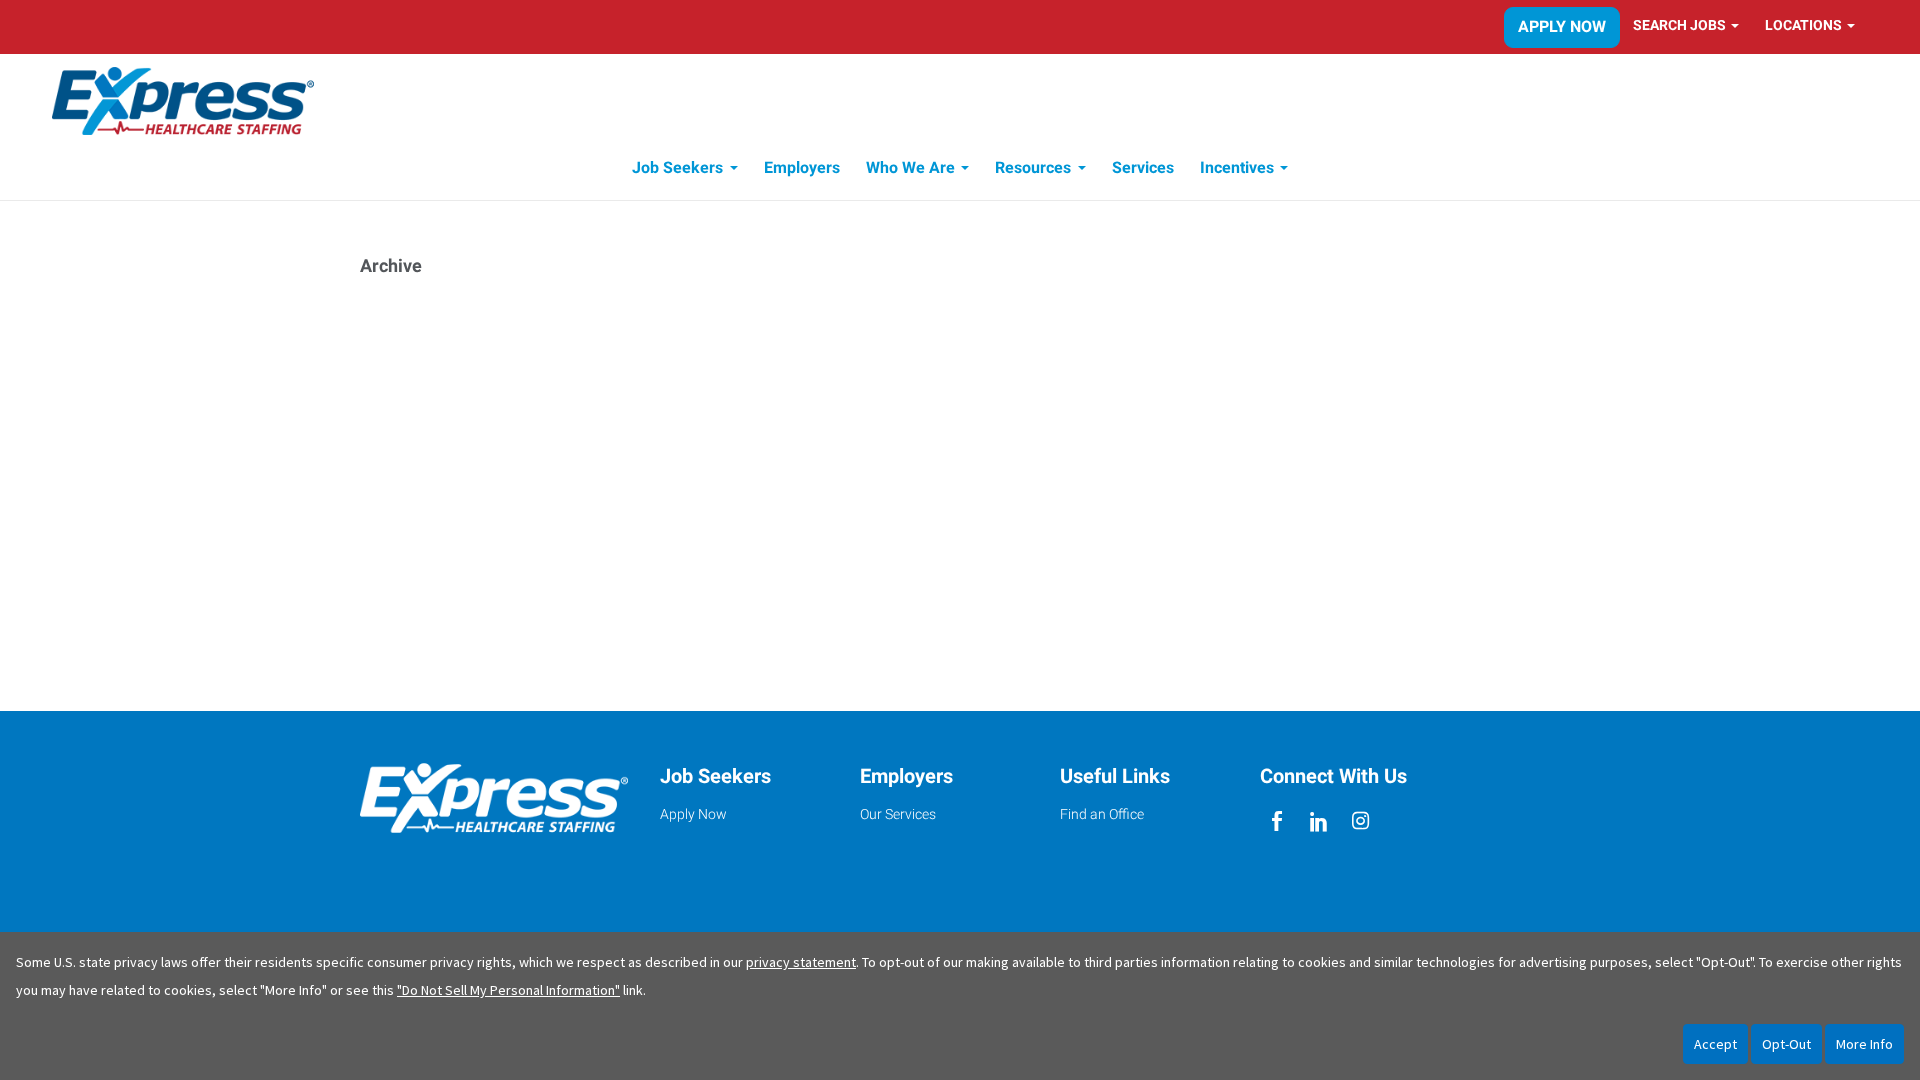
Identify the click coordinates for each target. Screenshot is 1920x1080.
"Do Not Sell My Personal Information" (508, 990)
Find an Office (1102, 814)
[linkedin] (1318, 821)
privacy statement (801, 962)
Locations (1803, 25)
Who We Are (910, 167)
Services (1143, 167)
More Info (1864, 1044)
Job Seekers (677, 167)
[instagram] (1361, 821)
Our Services (898, 814)
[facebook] (1276, 821)
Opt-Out (1786, 1044)
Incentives (1237, 167)
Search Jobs (1679, 25)
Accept (1715, 1044)
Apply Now (1562, 26)
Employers (802, 167)
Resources (1033, 167)
